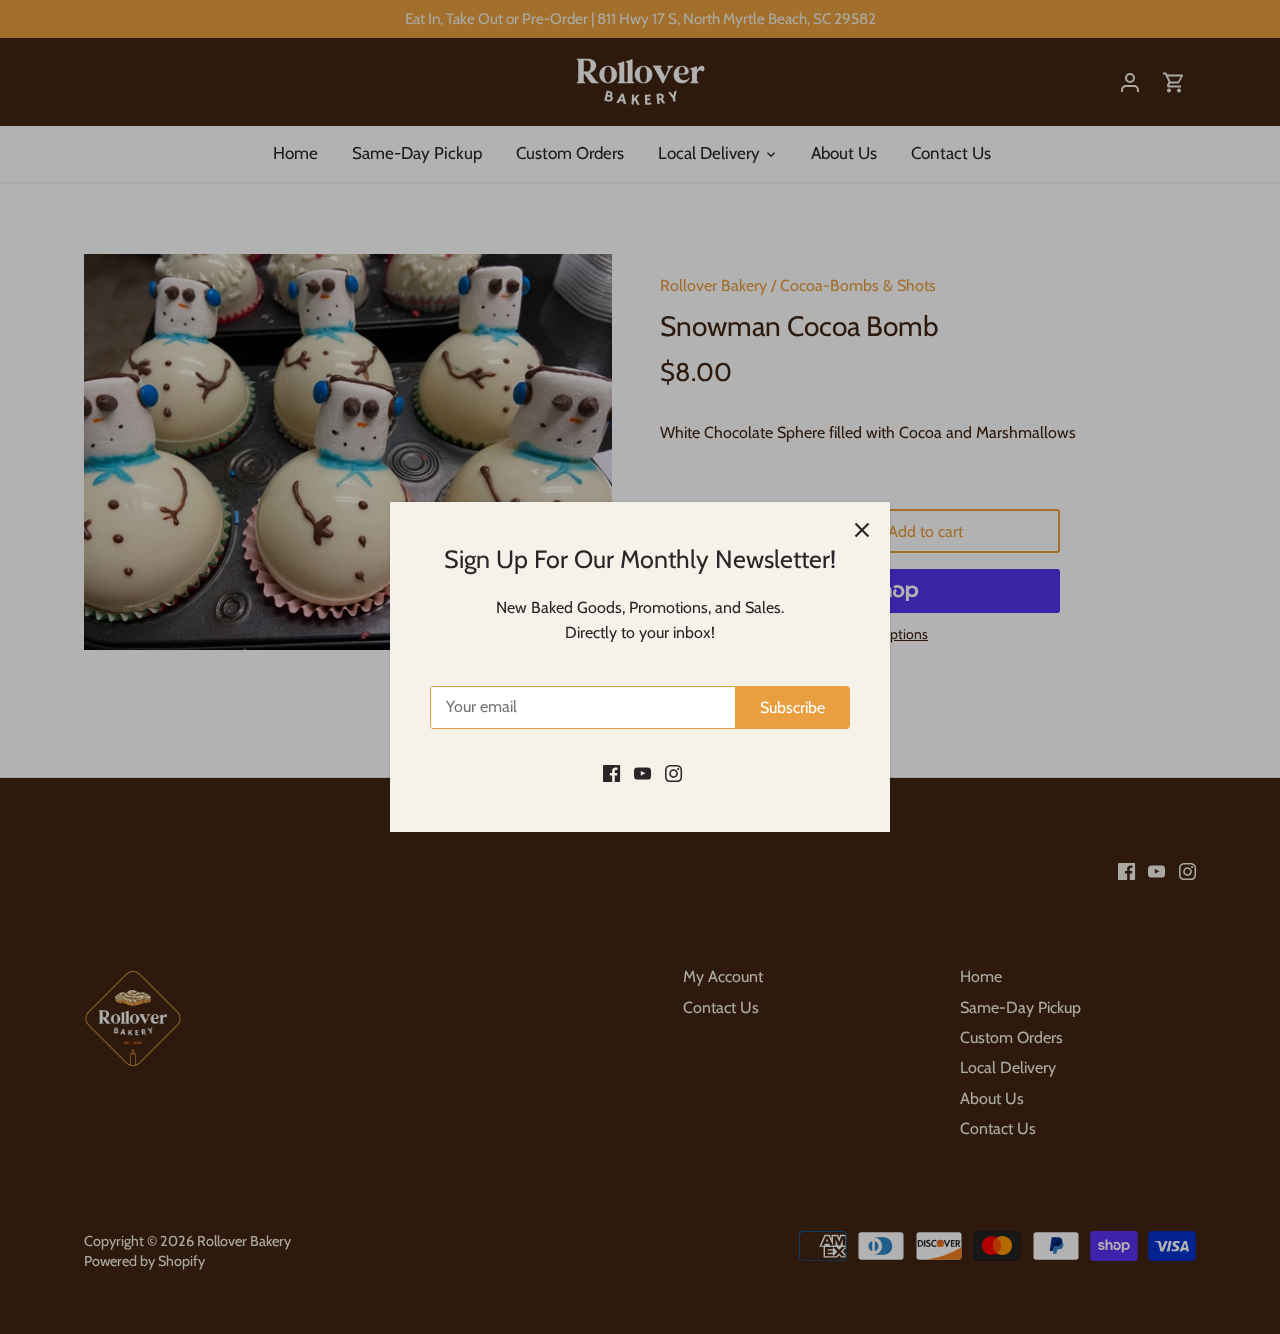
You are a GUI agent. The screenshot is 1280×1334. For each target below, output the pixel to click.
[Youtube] (642, 772)
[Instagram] (673, 772)
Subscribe (792, 707)
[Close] (862, 530)
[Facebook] (611, 772)
